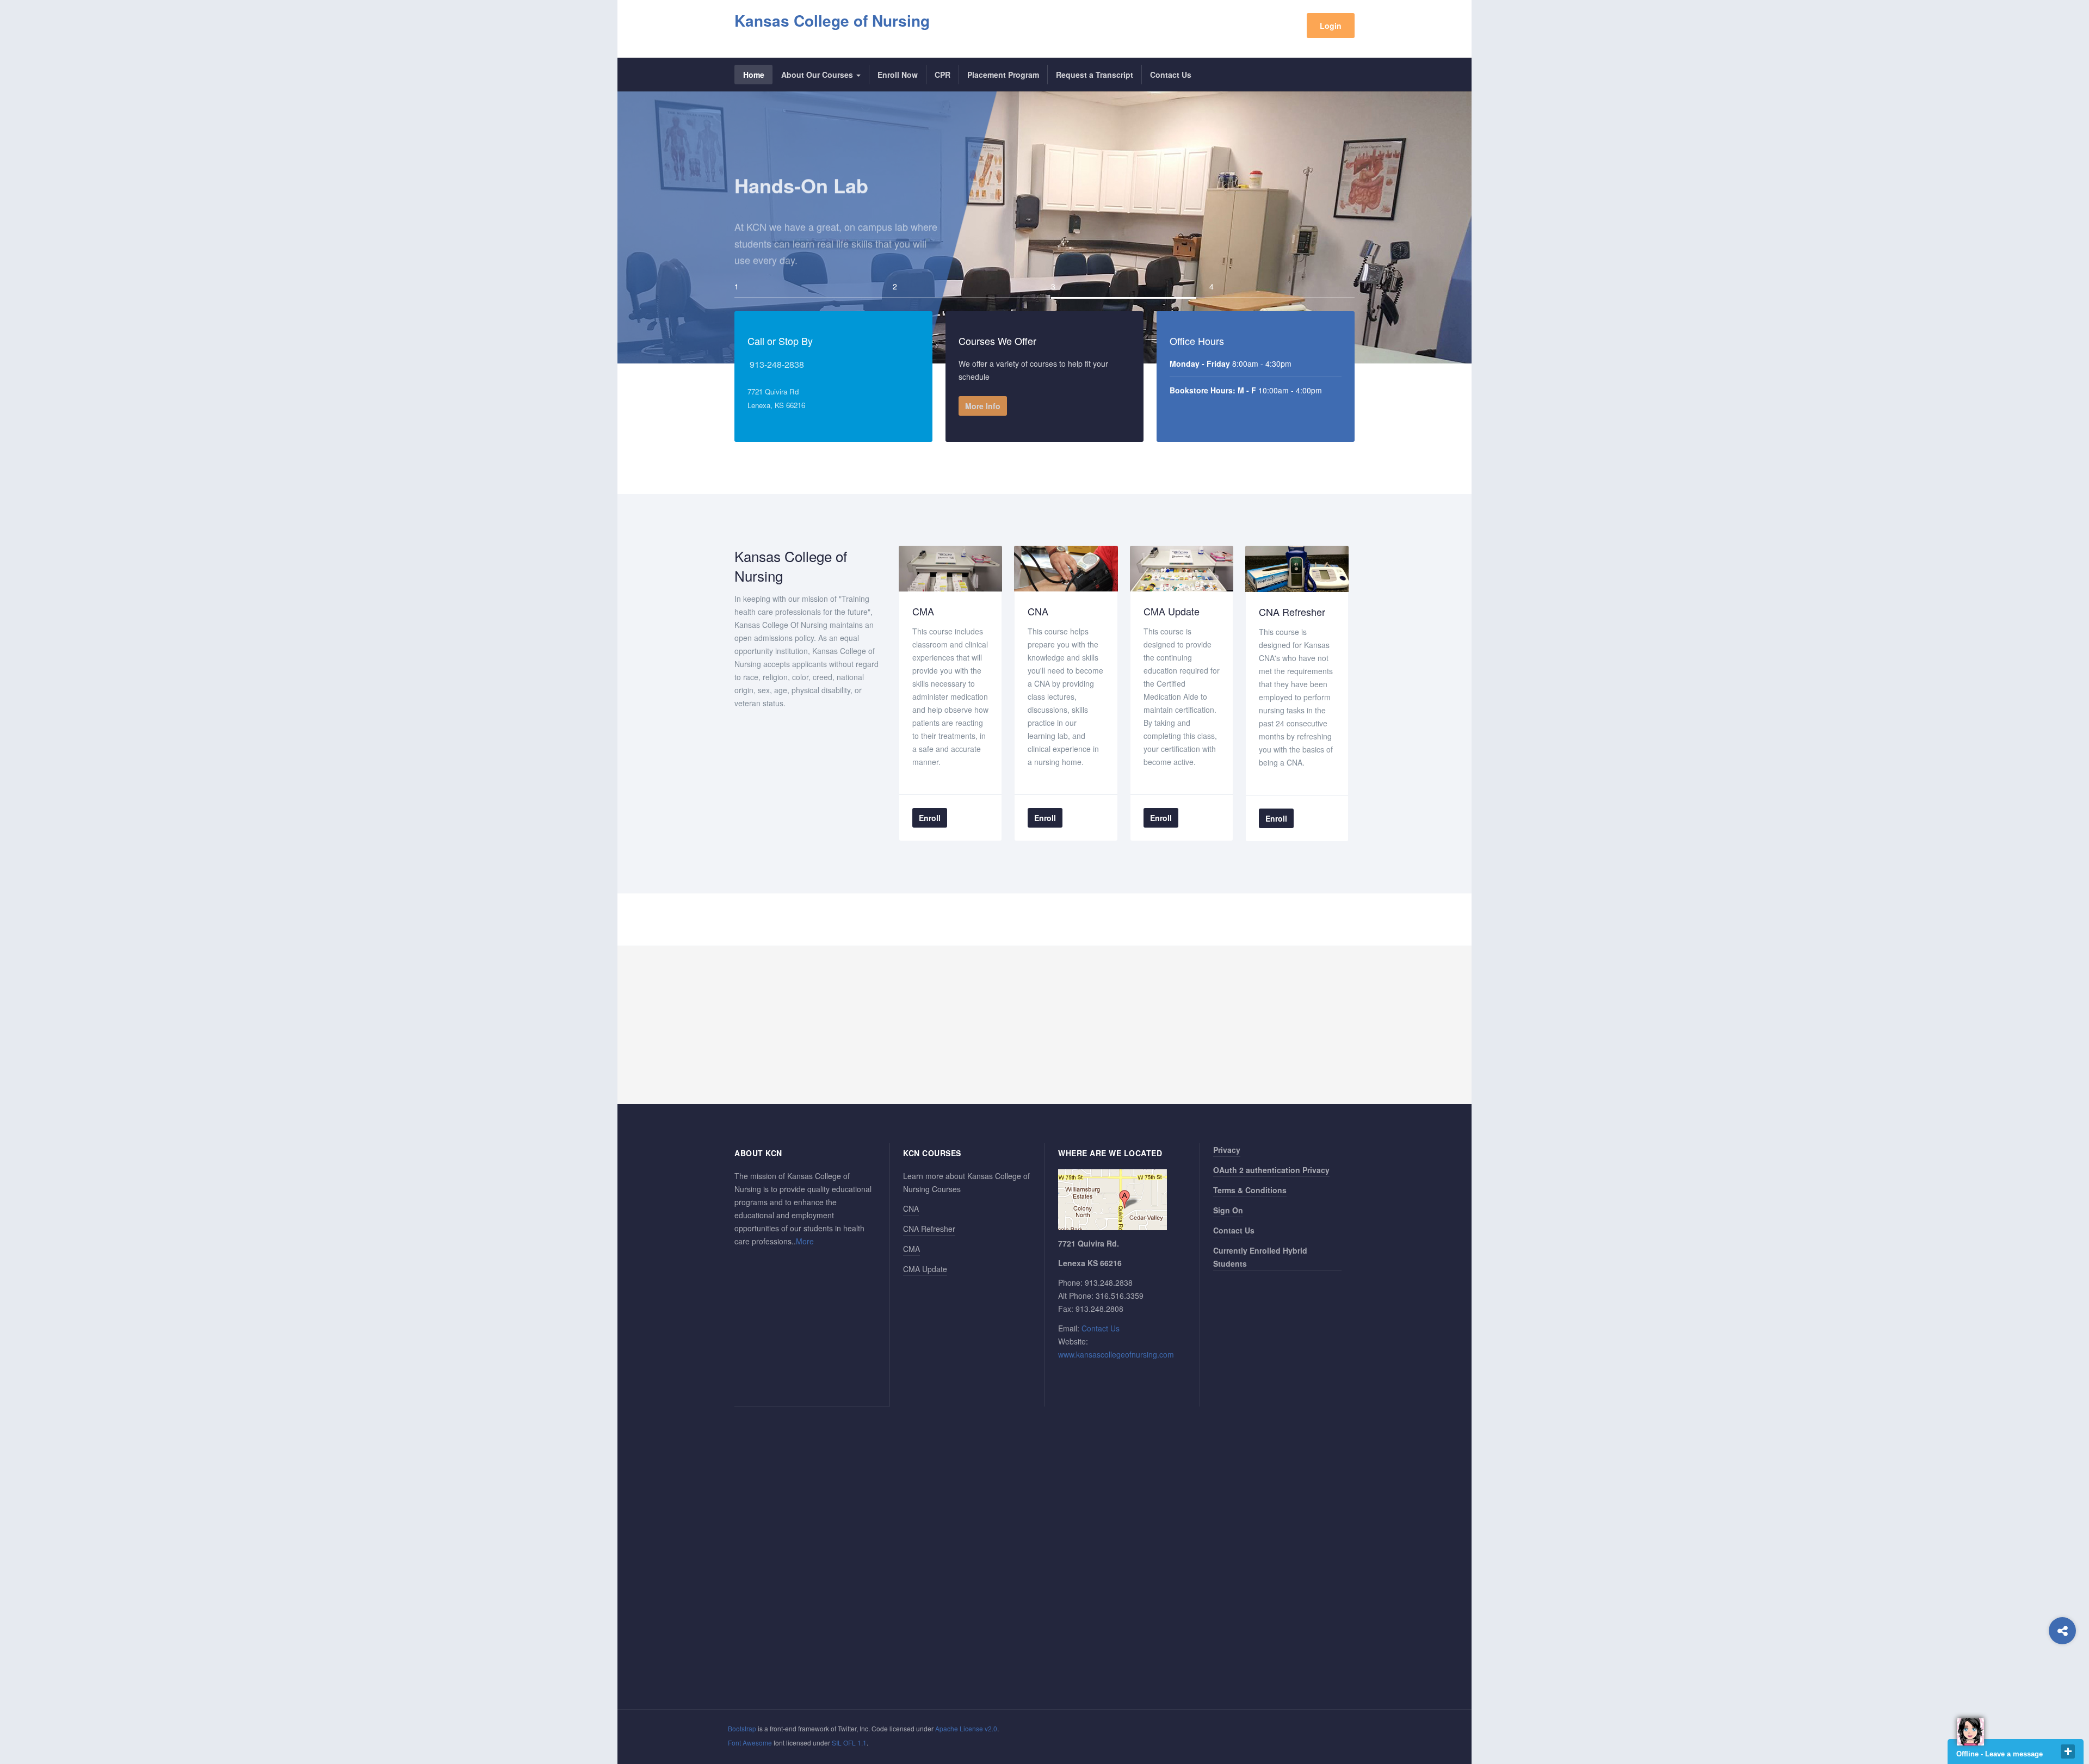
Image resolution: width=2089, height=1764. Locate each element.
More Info (983, 406)
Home (754, 75)
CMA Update (925, 1269)
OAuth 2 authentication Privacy (1271, 1170)
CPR (942, 75)
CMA (911, 1249)
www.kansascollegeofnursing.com (1116, 1354)
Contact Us (1171, 75)
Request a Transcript (1095, 75)
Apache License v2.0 (966, 1728)
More (805, 1241)
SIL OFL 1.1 (849, 1743)
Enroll (930, 818)
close (2068, 1751)
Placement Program (1003, 75)
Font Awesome (750, 1743)
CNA (911, 1208)
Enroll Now (898, 75)
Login (1331, 26)
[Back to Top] (2063, 1674)
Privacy (1227, 1150)
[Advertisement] (1044, 1025)
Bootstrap (742, 1728)
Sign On (1228, 1210)
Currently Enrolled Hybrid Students (1260, 1257)
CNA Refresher (929, 1229)
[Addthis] (2062, 1631)
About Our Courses (818, 75)
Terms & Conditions (1250, 1190)
